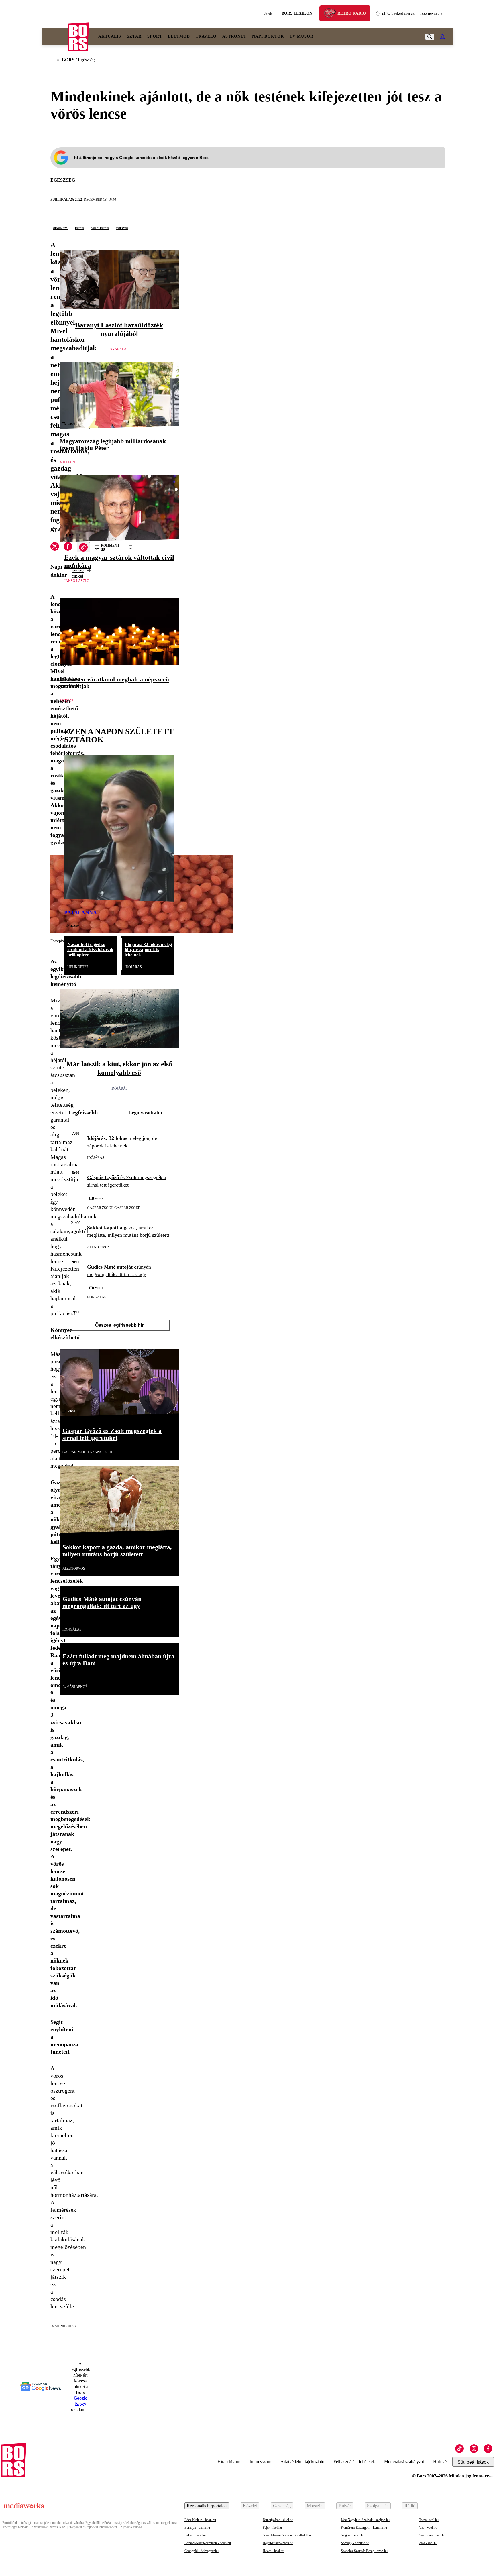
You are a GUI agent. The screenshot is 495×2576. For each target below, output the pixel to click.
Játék (268, 13)
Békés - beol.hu (195, 2535)
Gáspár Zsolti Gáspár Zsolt (113, 1208)
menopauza (60, 228)
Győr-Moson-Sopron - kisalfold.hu (287, 2535)
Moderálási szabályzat (404, 2462)
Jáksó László (77, 581)
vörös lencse (100, 228)
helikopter (78, 967)
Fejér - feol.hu (272, 2528)
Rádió (410, 2506)
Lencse (79, 228)
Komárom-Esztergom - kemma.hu (364, 2528)
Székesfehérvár (399, 13)
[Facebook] (488, 2449)
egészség (63, 180)
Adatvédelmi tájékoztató (302, 2462)
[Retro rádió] (332, 14)
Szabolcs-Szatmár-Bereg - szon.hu (364, 2551)
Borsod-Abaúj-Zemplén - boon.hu (208, 2543)
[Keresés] (430, 37)
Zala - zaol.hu (428, 2543)
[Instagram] (474, 2449)
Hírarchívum (229, 2462)
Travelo (206, 36)
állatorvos (98, 1247)
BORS (68, 60)
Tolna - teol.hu (429, 2520)
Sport (155, 36)
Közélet (250, 2506)
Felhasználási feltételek (354, 2462)
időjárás (133, 967)
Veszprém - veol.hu (432, 2535)
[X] (55, 547)
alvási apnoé (75, 1687)
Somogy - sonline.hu (355, 2543)
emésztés (122, 228)
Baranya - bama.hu (197, 2528)
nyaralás (119, 349)
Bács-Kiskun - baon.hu (200, 2520)
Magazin (315, 2506)
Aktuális (110, 36)
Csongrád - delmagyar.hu (202, 2551)
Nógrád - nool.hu (353, 2535)
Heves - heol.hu (273, 2551)
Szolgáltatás (378, 2506)
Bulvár (345, 2506)
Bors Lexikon (297, 13)
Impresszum (260, 2462)
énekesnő (73, 925)
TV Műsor (301, 36)
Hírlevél (440, 2462)
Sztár (134, 36)
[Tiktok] (459, 2449)
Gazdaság (282, 2506)
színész (66, 701)
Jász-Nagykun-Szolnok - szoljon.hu (365, 2520)
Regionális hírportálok (207, 2506)
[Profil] (442, 37)
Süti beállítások (473, 2462)
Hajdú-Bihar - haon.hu (278, 2543)
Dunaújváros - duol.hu (278, 2520)
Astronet (234, 36)
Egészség (86, 60)
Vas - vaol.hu (428, 2528)
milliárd (68, 462)
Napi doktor (268, 36)
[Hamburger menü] (55, 37)
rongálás (97, 1297)
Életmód (179, 36)
